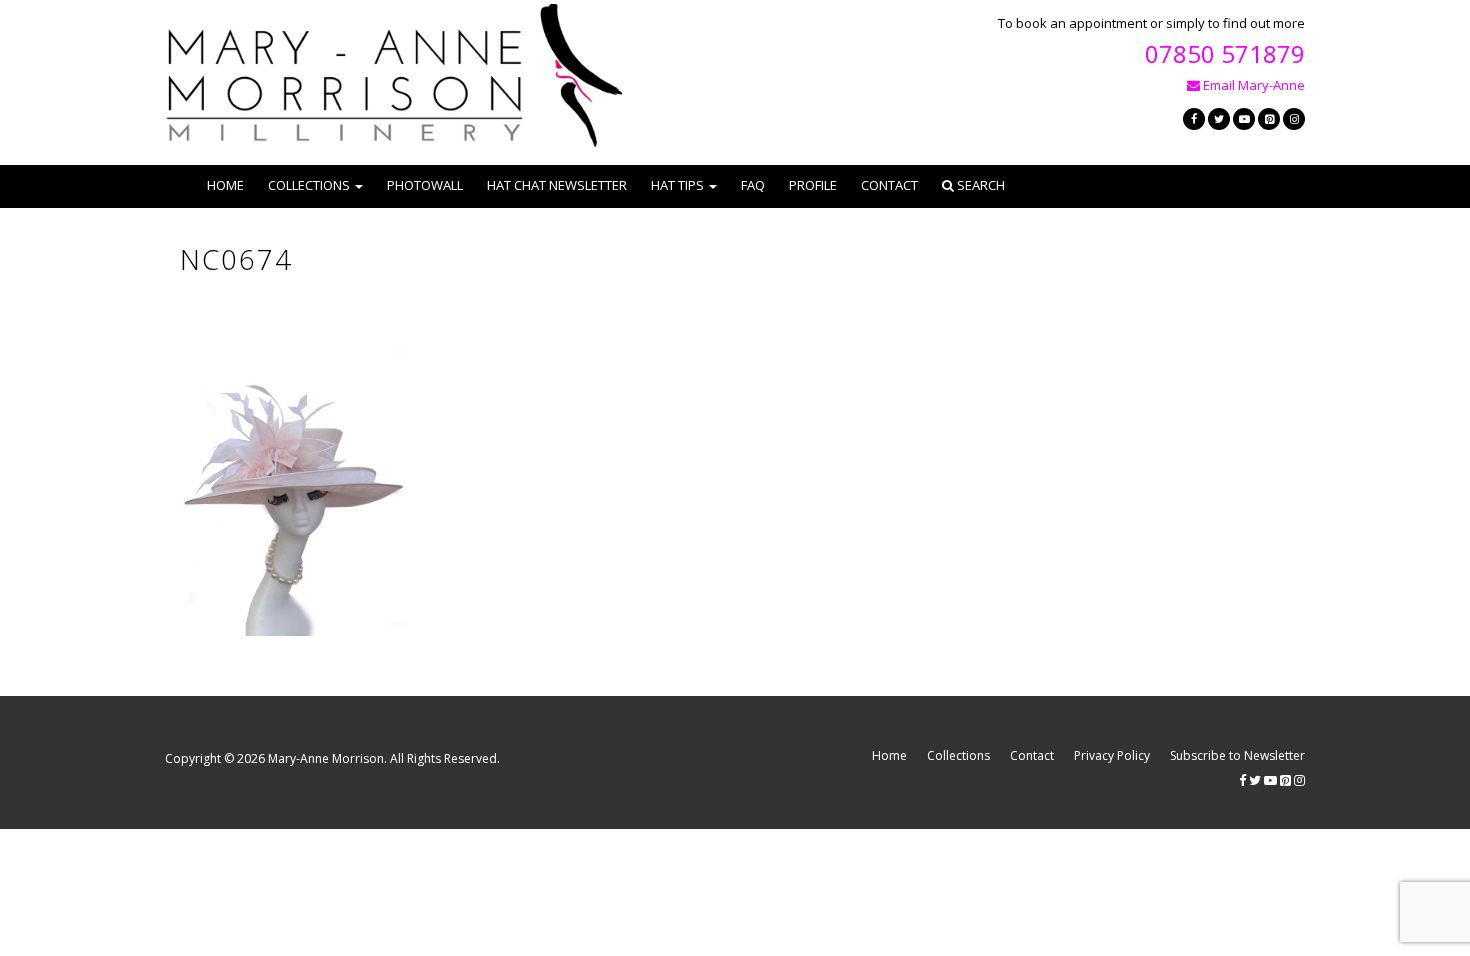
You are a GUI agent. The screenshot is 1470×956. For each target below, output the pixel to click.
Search (979, 185)
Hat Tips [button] (677, 185)
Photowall (425, 185)
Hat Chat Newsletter (557, 185)
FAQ (753, 185)
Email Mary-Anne (1252, 85)
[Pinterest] (1269, 119)
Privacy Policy (1112, 755)
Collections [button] (309, 185)
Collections (958, 755)
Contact (889, 185)
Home (225, 185)
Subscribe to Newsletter (1237, 755)
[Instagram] (1294, 119)
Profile (813, 185)
